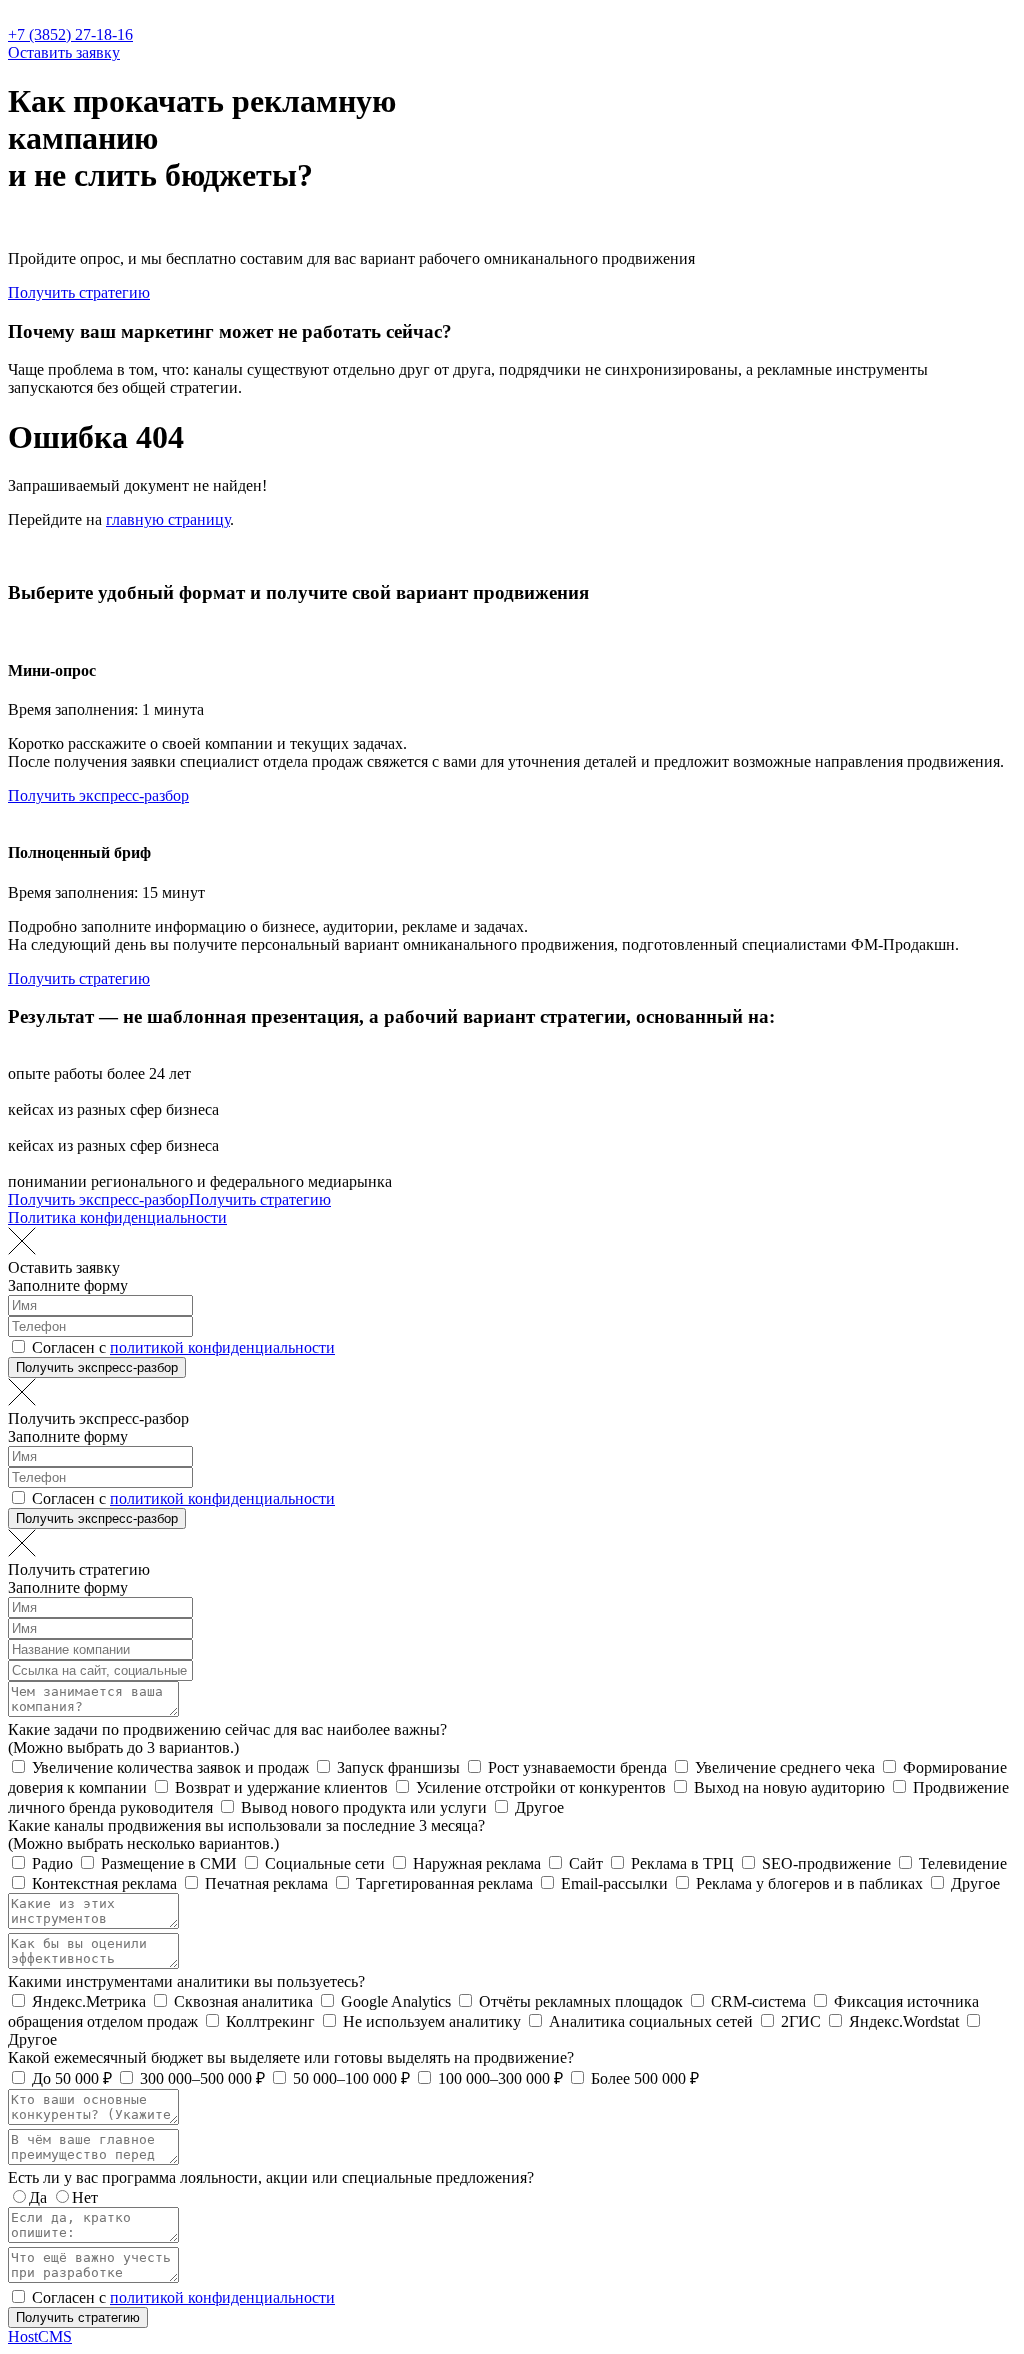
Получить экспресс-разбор (98, 795)
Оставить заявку (64, 52)
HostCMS (40, 2336)
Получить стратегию (79, 292)
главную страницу (168, 519)
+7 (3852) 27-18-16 (70, 34)
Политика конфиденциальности (117, 1217)
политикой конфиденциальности (222, 1347)
